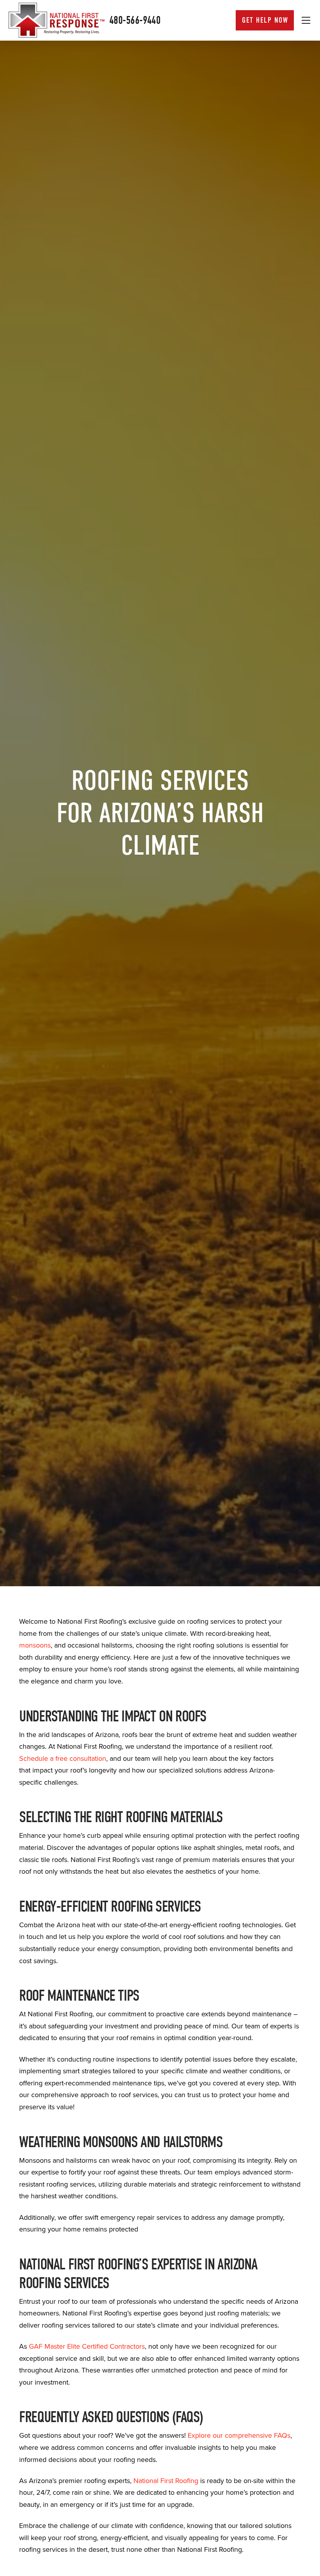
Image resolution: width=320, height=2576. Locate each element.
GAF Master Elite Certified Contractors (87, 2346)
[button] (306, 20)
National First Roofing (166, 2481)
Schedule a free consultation (63, 1758)
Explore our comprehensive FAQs (239, 2435)
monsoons (35, 1645)
